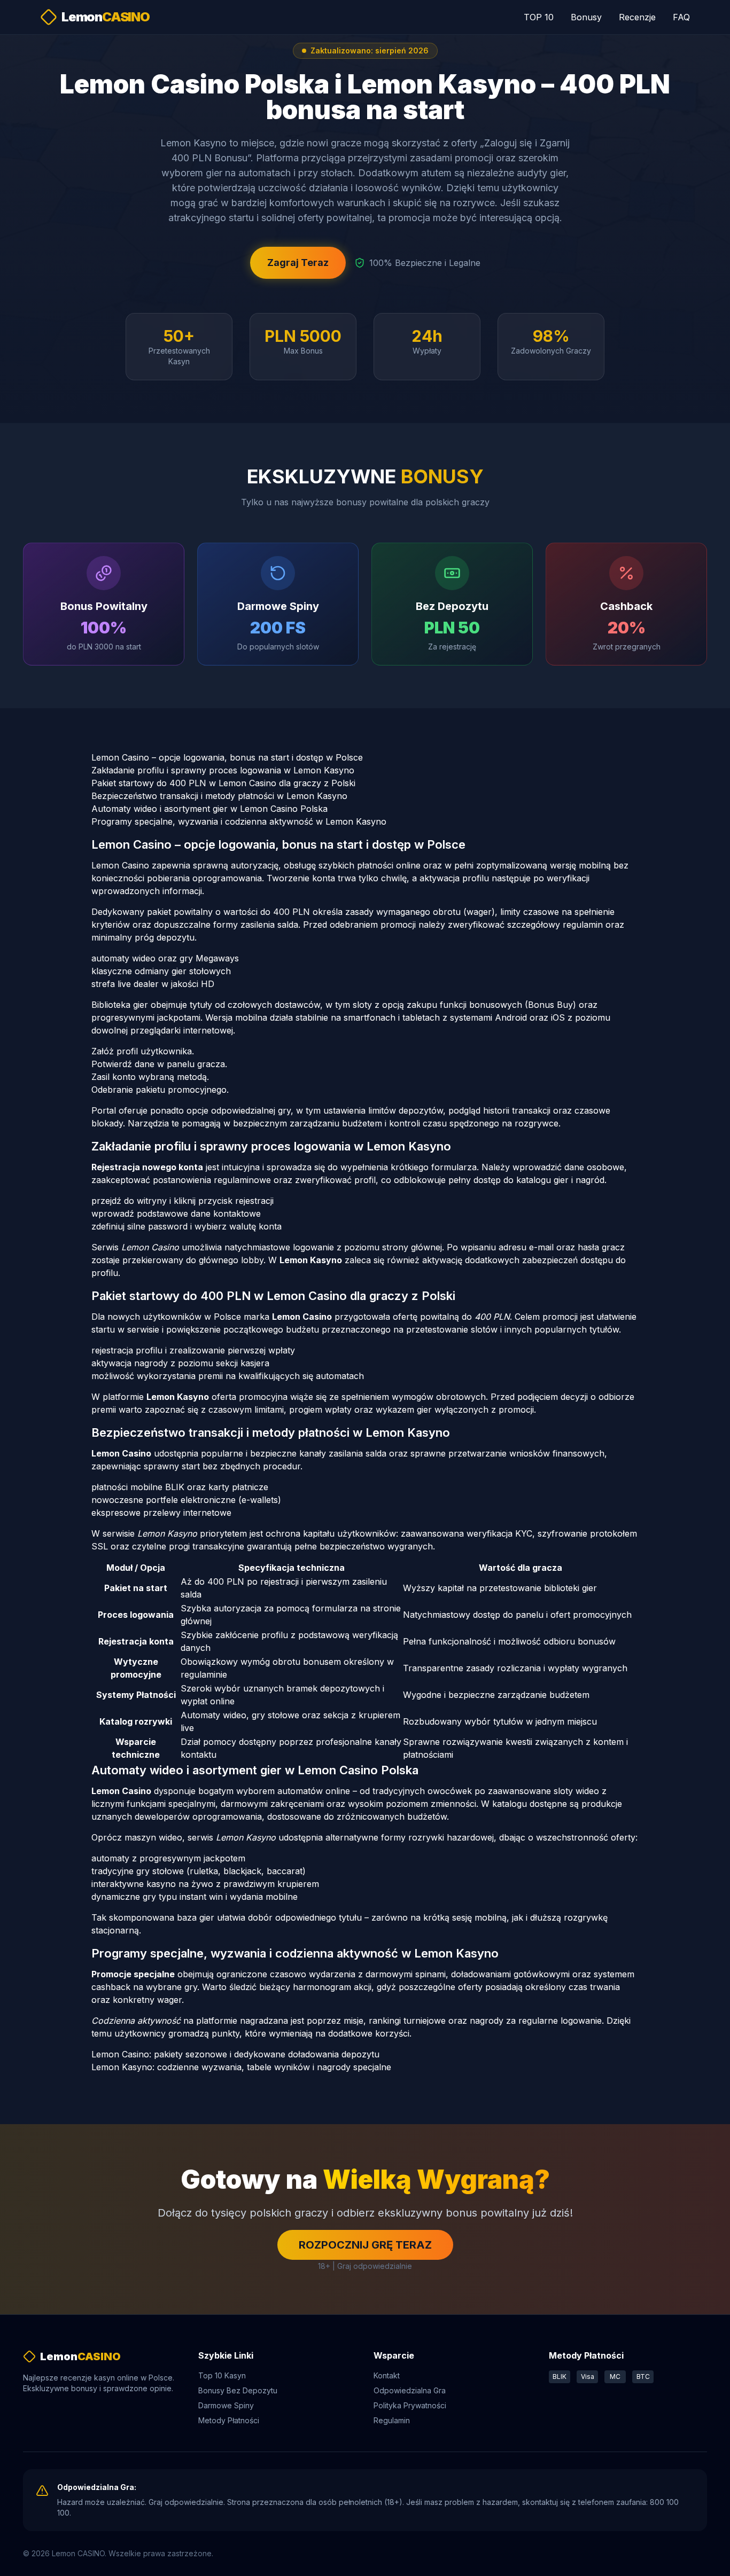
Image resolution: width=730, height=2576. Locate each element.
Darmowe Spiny (226, 2405)
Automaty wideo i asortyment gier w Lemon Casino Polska (209, 809)
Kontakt (387, 2375)
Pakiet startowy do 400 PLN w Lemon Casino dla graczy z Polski (223, 783)
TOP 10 (539, 17)
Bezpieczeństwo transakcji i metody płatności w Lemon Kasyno (219, 796)
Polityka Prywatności (410, 2405)
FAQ (681, 17)
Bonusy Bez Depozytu (238, 2390)
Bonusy (586, 17)
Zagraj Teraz (298, 263)
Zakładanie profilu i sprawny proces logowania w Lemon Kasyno (223, 770)
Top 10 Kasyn (222, 2375)
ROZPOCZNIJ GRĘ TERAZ (365, 2245)
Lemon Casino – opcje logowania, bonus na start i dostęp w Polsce (227, 757)
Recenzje (637, 17)
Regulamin (392, 2420)
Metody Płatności (229, 2420)
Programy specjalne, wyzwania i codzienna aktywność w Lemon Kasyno (239, 821)
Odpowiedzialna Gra (410, 2390)
